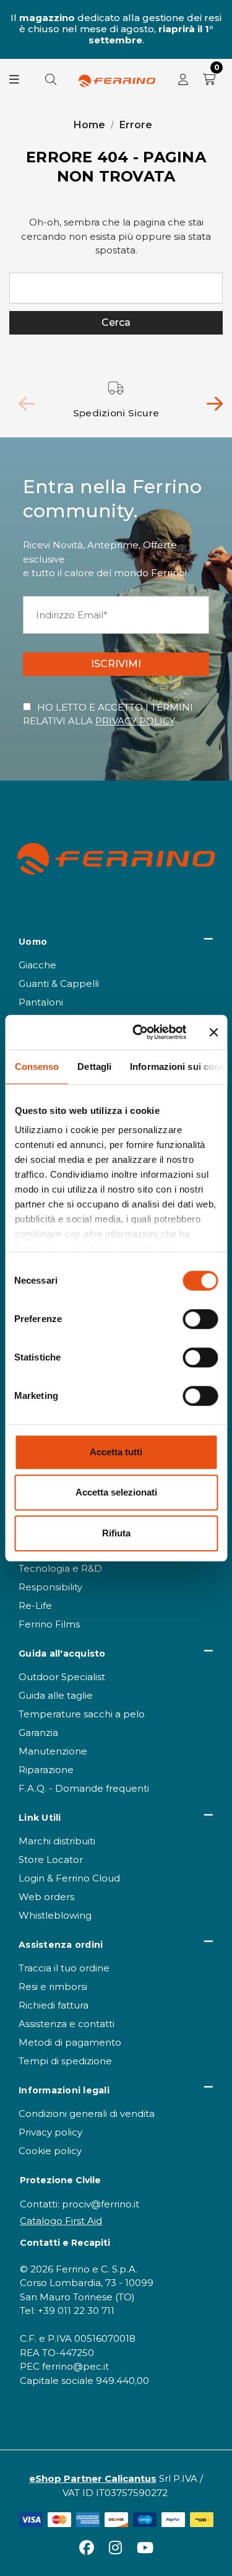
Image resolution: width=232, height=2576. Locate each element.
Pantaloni (41, 1002)
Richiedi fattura (54, 2005)
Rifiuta (116, 1533)
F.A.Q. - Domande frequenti (84, 1788)
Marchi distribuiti (57, 1841)
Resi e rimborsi (53, 1987)
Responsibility (50, 1587)
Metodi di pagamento (70, 2042)
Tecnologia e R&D (60, 1568)
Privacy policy (50, 2132)
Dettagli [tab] (94, 1067)
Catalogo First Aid (61, 2221)
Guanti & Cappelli (59, 984)
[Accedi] (183, 81)
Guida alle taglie (56, 1695)
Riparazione (46, 1770)
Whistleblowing (55, 1915)
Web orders (46, 1897)
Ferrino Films (49, 1624)
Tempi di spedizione (65, 2061)
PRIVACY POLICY (135, 721)
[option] (116, 401)
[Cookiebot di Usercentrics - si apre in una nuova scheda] (138, 1032)
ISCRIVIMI (116, 664)
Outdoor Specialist (62, 1677)
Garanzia (38, 1733)
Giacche (37, 965)
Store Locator (51, 1860)
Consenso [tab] (37, 1067)
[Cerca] (51, 81)
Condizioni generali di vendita (87, 2114)
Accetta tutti (116, 1452)
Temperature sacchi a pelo (82, 1714)
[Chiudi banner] (213, 1032)
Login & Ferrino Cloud (69, 1878)
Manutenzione (53, 1751)
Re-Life (35, 1606)
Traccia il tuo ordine (64, 1968)
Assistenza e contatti (67, 2024)
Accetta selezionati (116, 1492)
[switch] (200, 1319)
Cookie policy (50, 2151)
